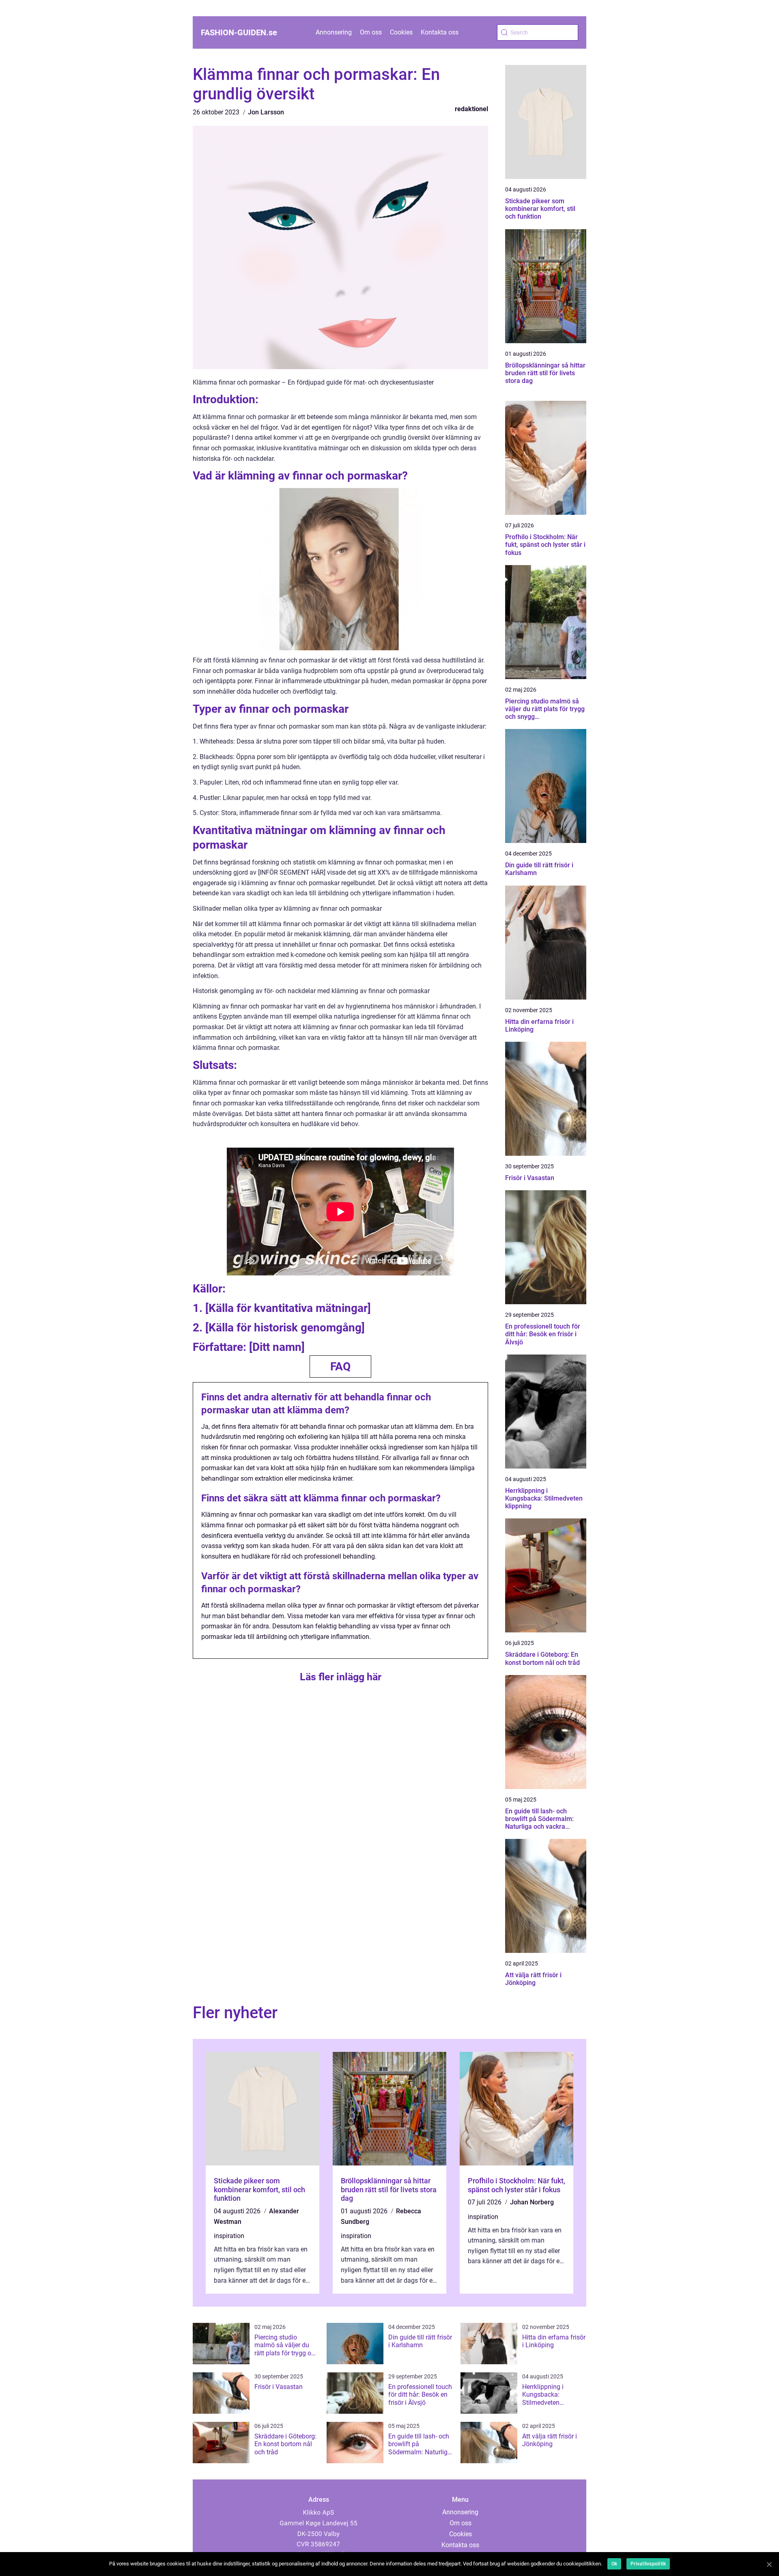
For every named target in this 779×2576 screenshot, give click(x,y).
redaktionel (471, 109)
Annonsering (334, 32)
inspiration (229, 2236)
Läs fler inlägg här (341, 1677)
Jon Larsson (266, 112)
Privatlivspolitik (648, 2564)
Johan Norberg (532, 2202)
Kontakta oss (440, 32)
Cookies (401, 32)
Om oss (371, 32)
